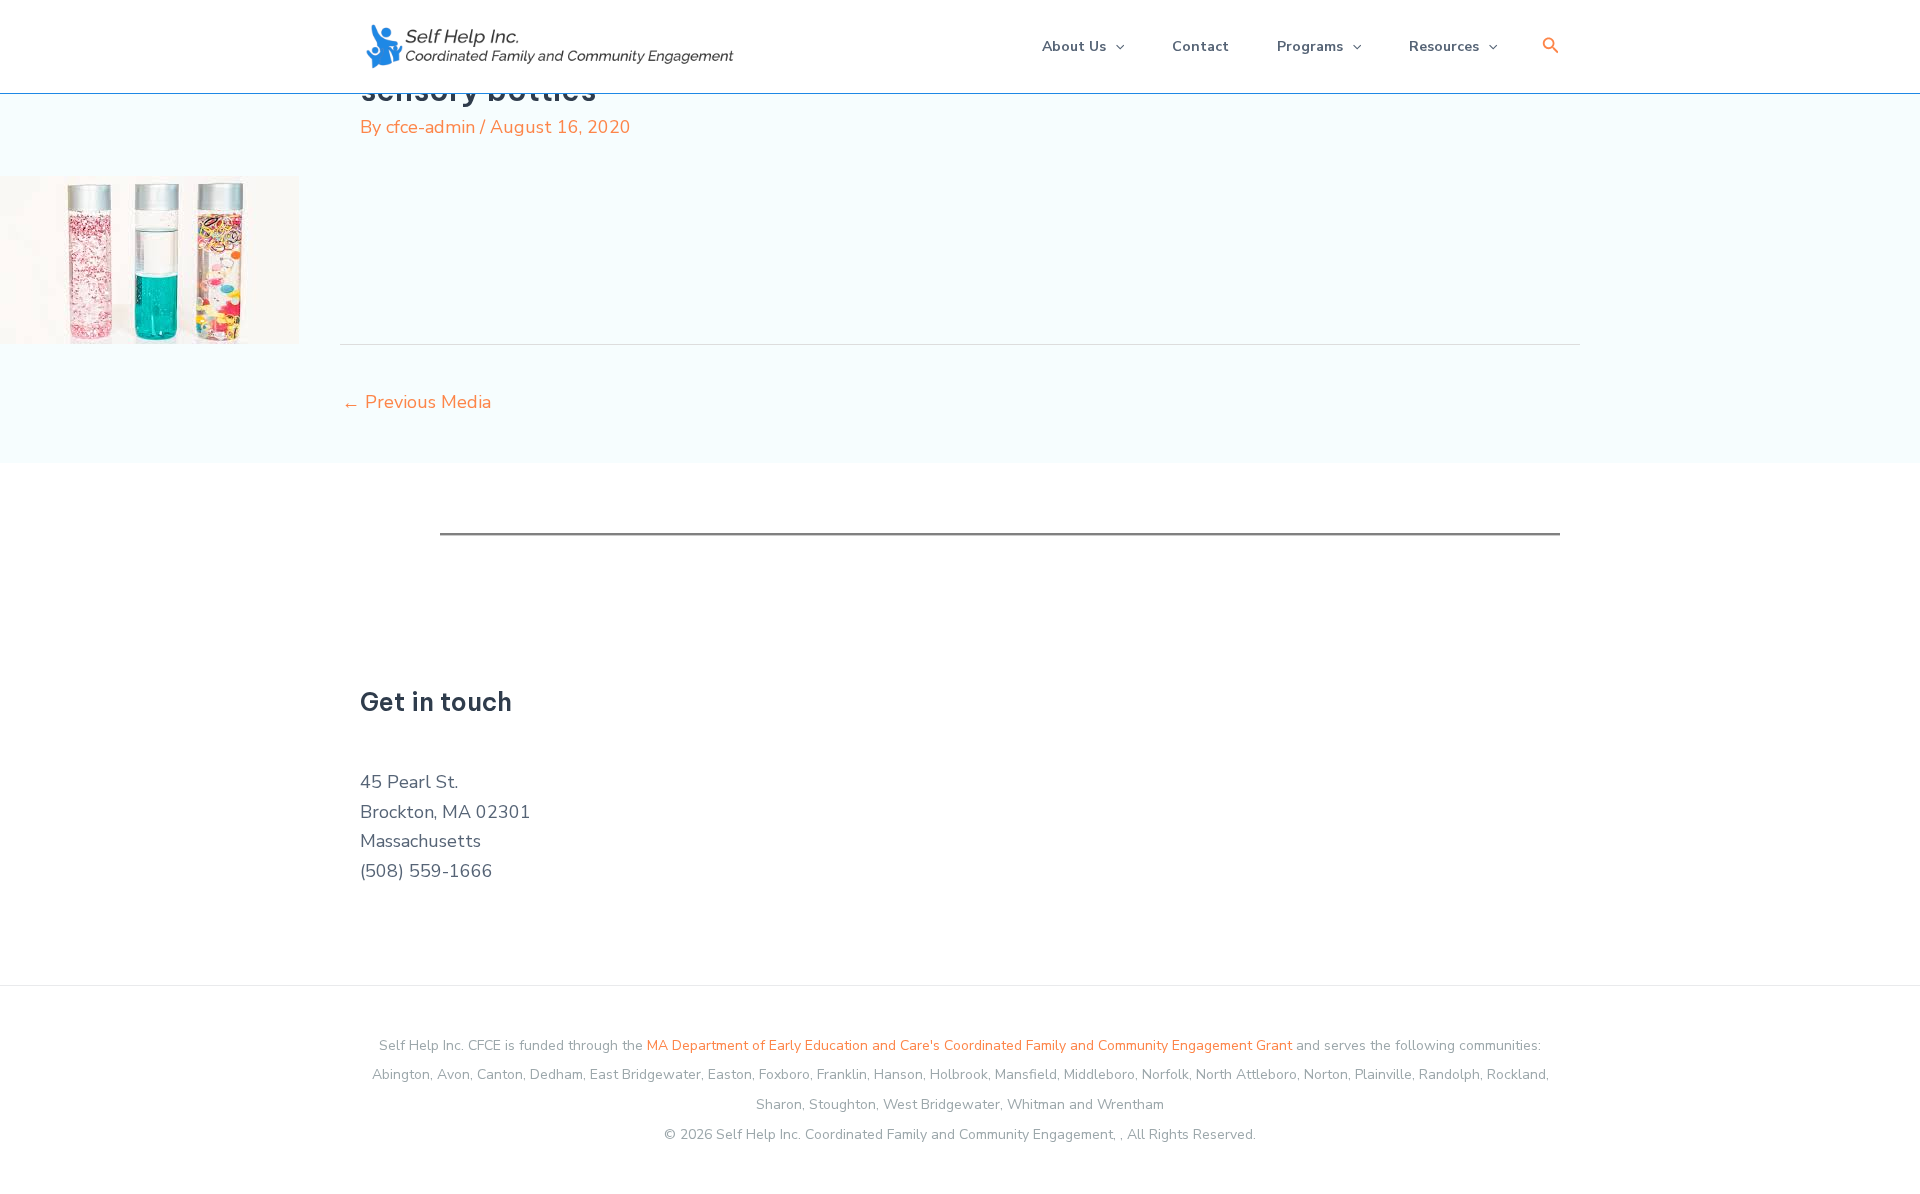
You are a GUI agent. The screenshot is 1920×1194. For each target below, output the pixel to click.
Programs (1310, 46)
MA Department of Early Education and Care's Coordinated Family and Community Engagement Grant (969, 1045)
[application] (1115, 46)
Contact (1200, 46)
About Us (1074, 46)
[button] (1551, 46)
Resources (1444, 46)
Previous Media (416, 402)
